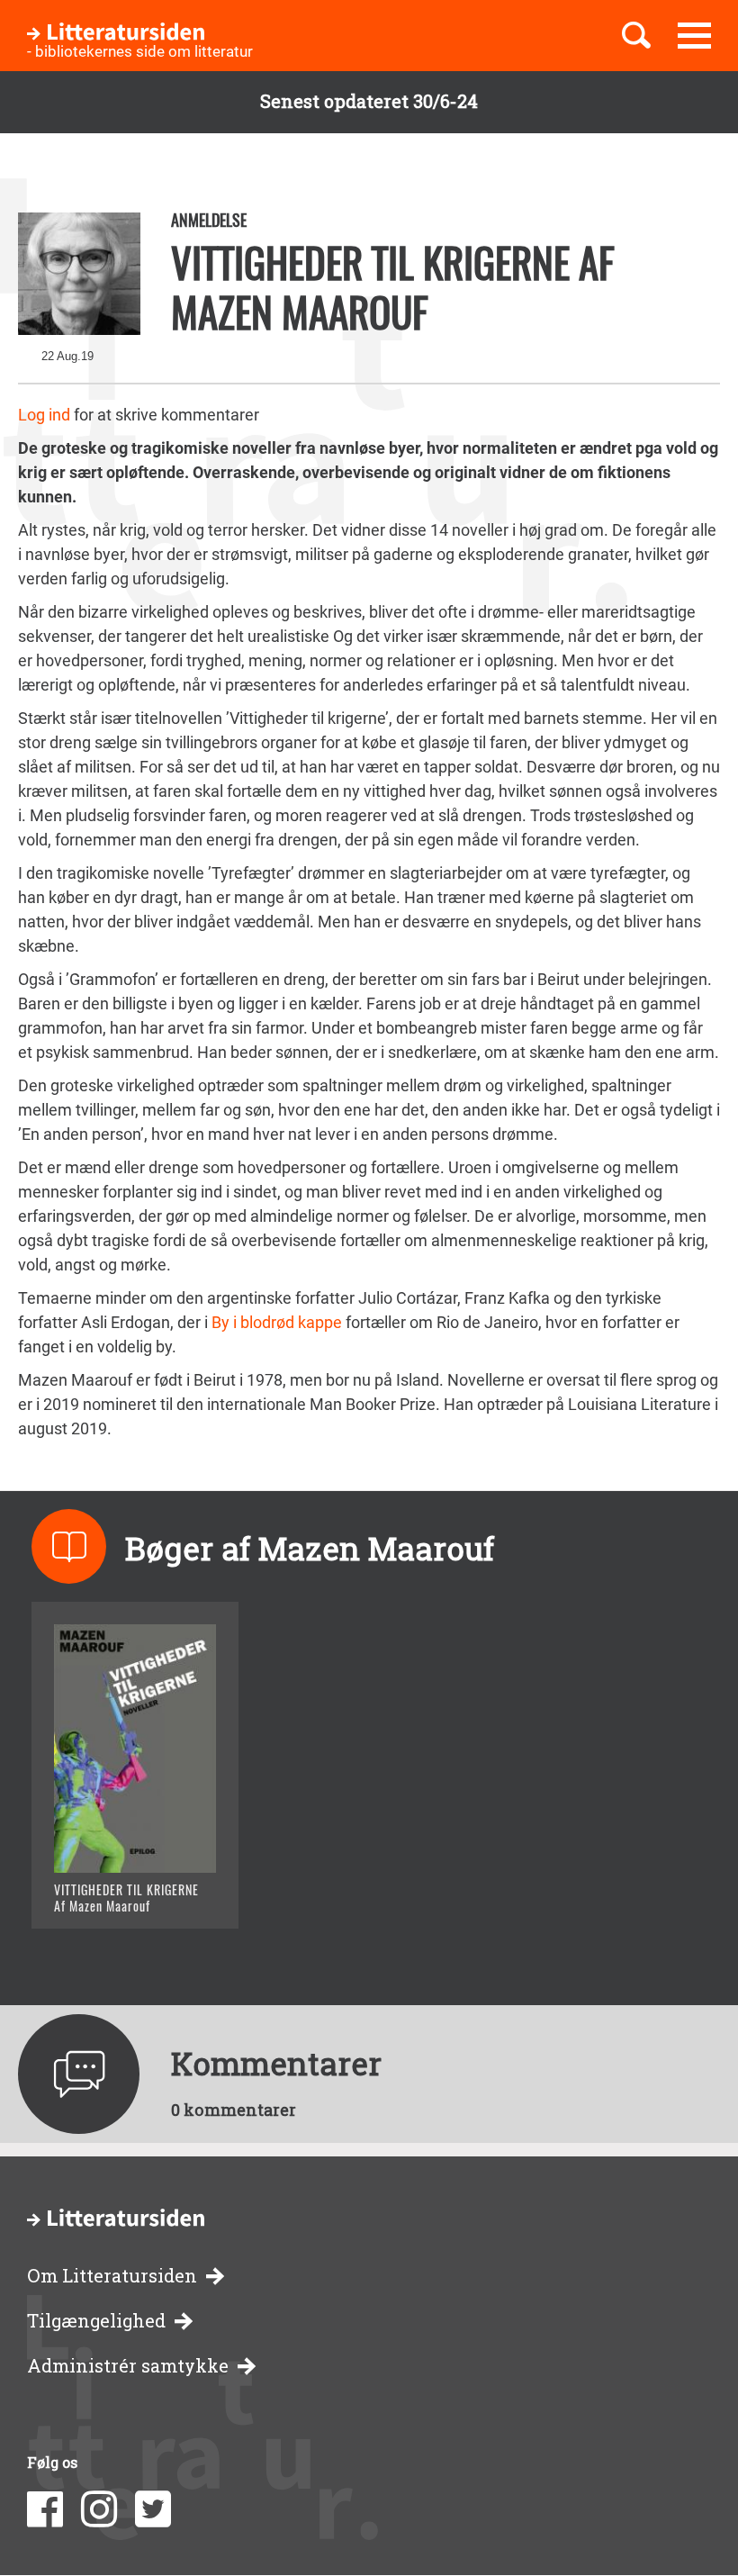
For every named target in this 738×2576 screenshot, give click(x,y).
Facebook (45, 2509)
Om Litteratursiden (112, 2276)
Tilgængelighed (96, 2321)
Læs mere (113, 1892)
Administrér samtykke (128, 2366)
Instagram (99, 2509)
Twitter (153, 2509)
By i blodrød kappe (277, 1322)
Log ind (44, 415)
